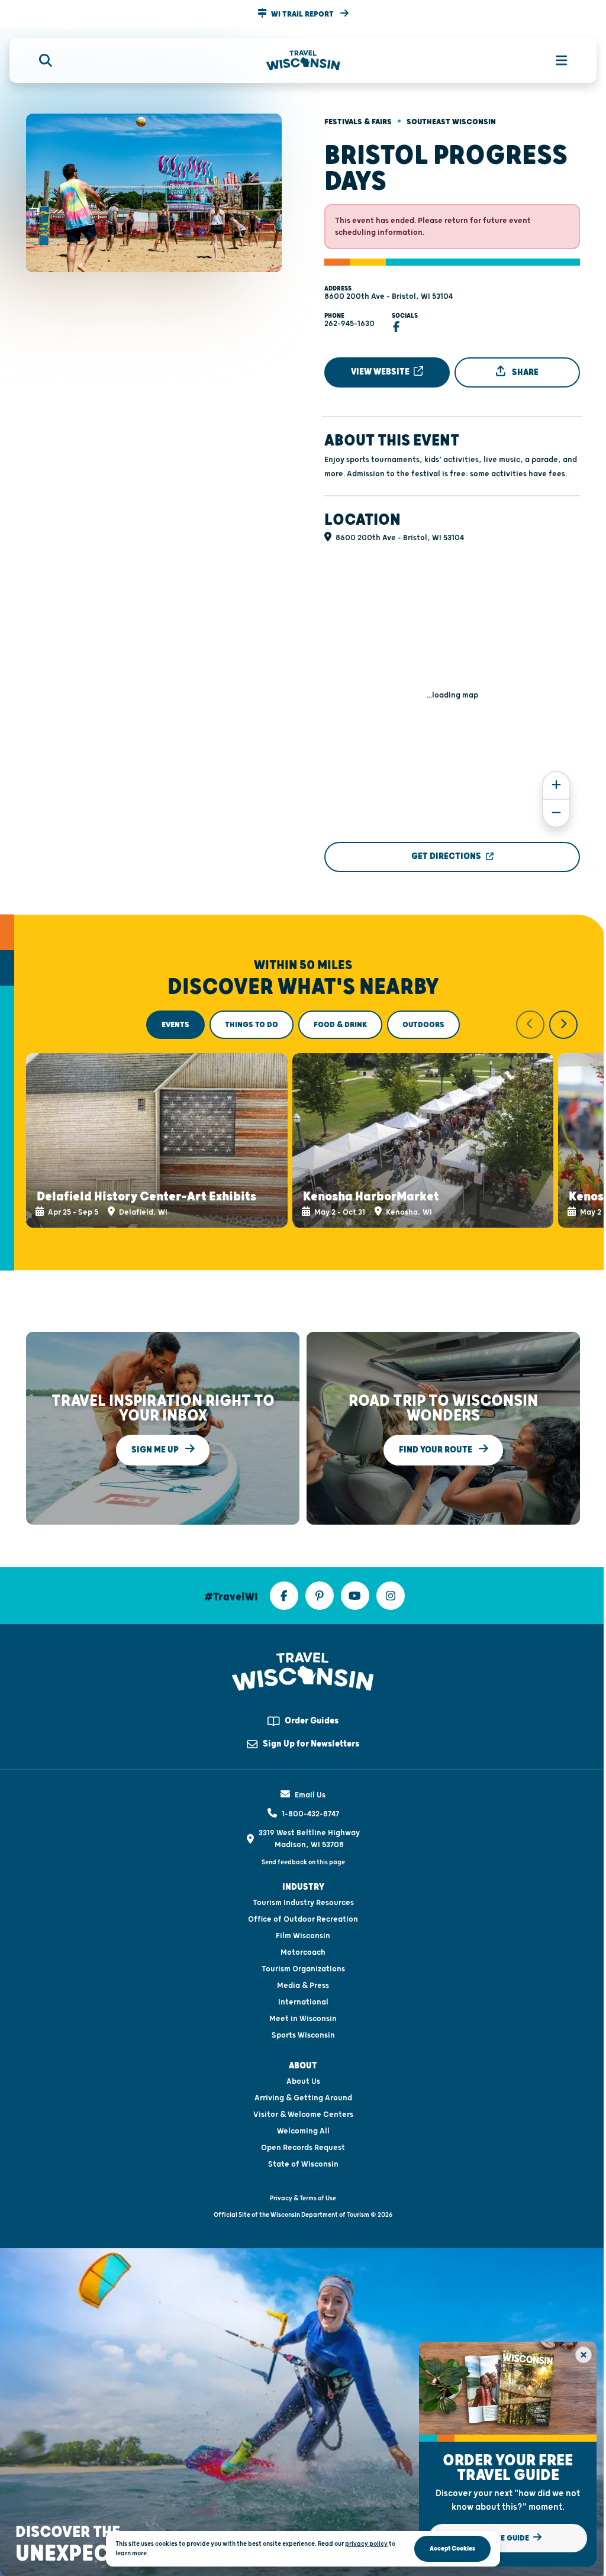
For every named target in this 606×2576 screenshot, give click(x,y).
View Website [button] (381, 372)
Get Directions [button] (446, 856)
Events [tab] (175, 1025)
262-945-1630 (349, 324)
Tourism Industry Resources (303, 1903)
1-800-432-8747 (310, 1814)
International (303, 2002)
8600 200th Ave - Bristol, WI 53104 (389, 296)
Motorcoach (303, 1952)
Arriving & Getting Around (303, 2098)
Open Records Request (303, 2148)
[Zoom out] (556, 813)
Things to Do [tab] (252, 1025)
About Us (303, 2081)
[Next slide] (563, 1025)
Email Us (310, 1795)
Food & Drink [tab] (340, 1025)
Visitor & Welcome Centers (303, 2115)
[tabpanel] (303, 1119)
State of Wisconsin (303, 2164)
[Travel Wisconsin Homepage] (303, 61)
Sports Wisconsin (303, 2035)
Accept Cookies (452, 2548)
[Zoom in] (556, 785)
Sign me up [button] (156, 1450)
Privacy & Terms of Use (303, 2198)
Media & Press (303, 1986)
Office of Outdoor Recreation (303, 1919)
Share (524, 372)
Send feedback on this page (303, 1862)
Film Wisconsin (303, 1936)
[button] (303, 14)
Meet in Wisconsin (303, 2019)
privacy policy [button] (366, 2544)
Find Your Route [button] (436, 1450)
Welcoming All (303, 2131)
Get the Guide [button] (502, 2538)
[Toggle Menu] (555, 60)
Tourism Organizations (303, 1969)
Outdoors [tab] (423, 1025)
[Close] (584, 2355)
